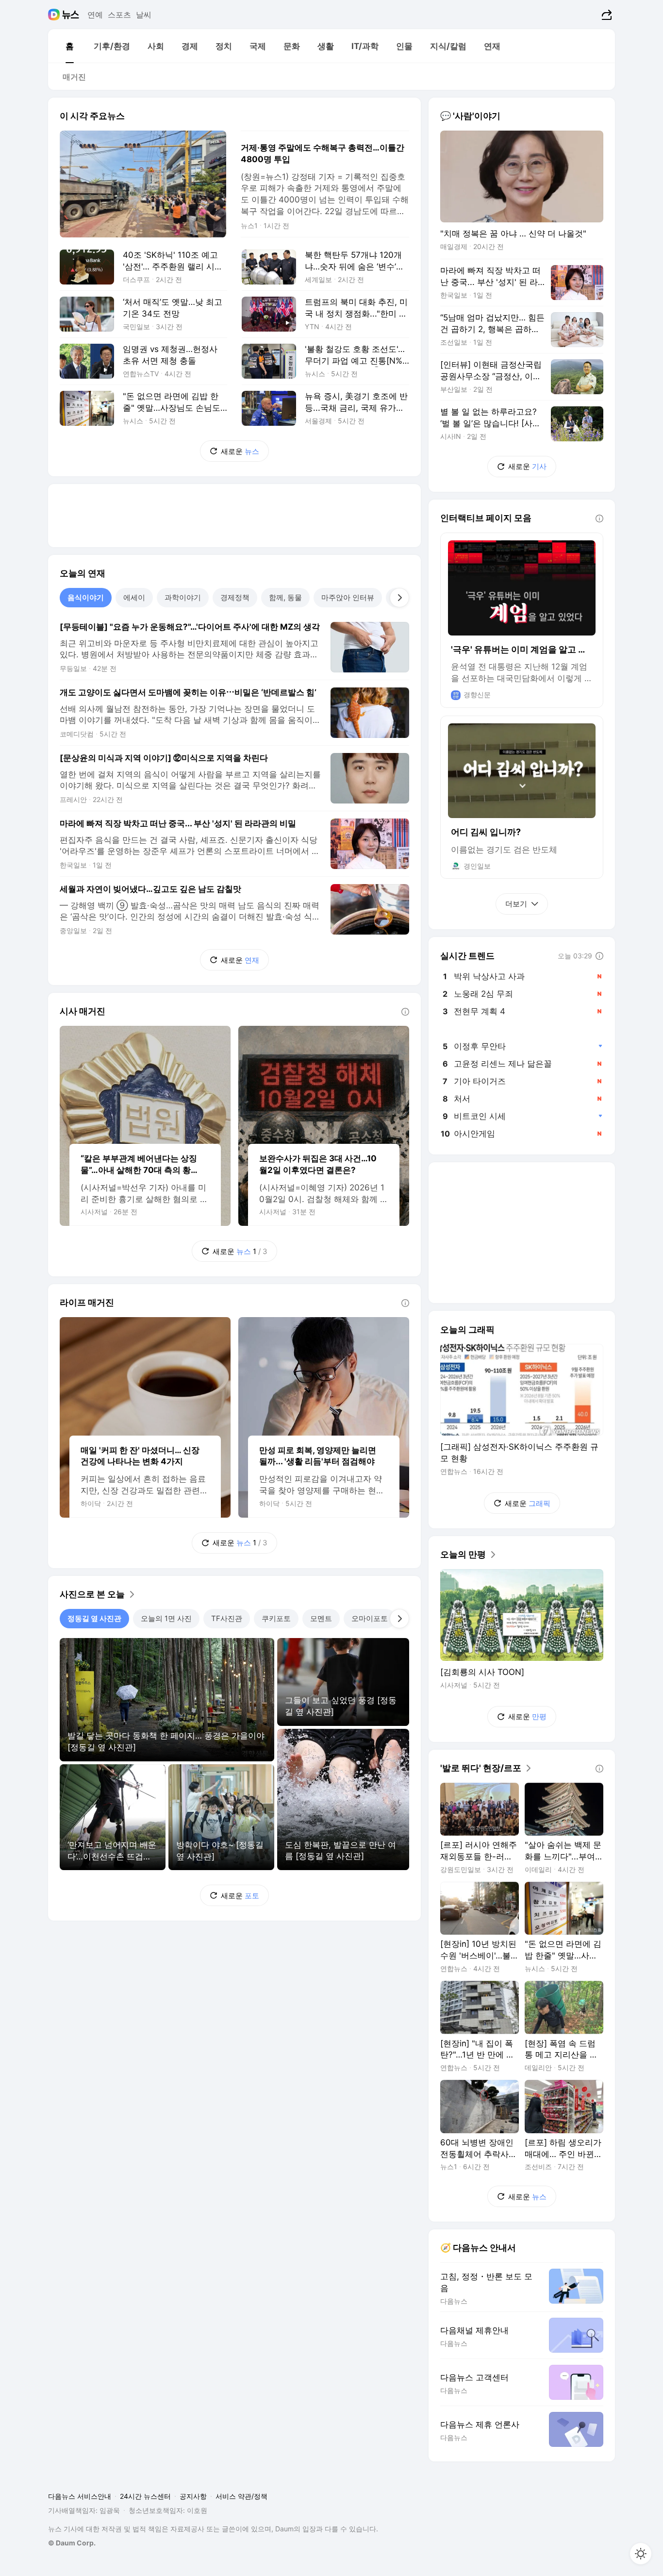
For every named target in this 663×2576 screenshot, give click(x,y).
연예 (95, 15)
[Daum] (55, 15)
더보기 (516, 904)
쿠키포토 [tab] (276, 1618)
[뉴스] (71, 15)
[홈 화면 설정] (641, 2554)
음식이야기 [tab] (86, 597)
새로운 (240, 451)
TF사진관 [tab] (227, 1618)
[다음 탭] (399, 598)
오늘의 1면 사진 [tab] (166, 1618)
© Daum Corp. (72, 2543)
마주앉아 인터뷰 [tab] (348, 597)
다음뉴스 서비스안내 (80, 2496)
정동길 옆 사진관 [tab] (94, 1618)
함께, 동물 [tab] (285, 597)
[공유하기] (605, 15)
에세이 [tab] (134, 597)
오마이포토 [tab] (370, 1618)
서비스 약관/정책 (241, 2496)
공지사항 (193, 2496)
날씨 (144, 15)
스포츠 (119, 15)
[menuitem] (69, 46)
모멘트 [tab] (321, 1618)
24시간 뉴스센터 (145, 2496)
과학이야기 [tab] (183, 597)
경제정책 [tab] (235, 597)
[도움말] (405, 1012)
